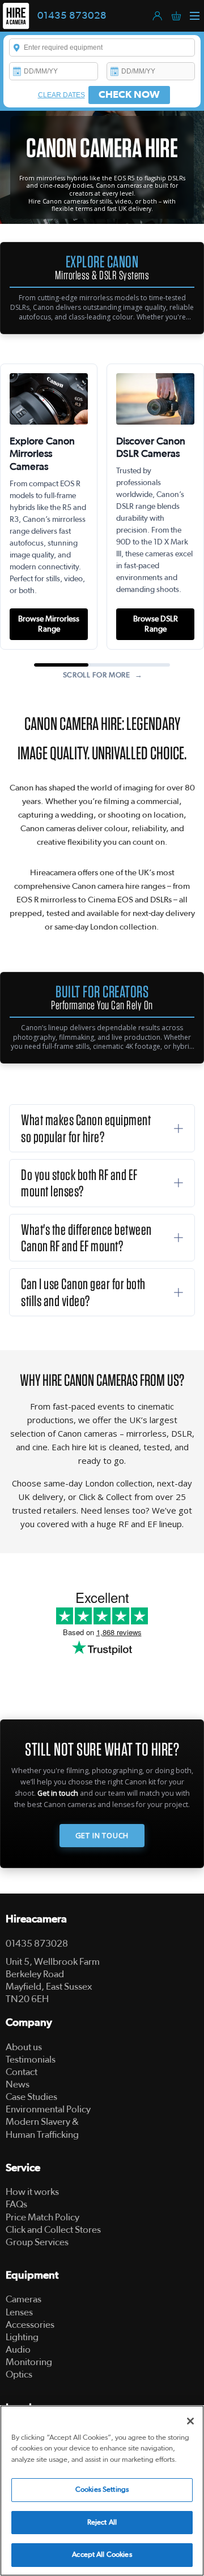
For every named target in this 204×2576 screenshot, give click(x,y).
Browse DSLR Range (156, 624)
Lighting (22, 2337)
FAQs (16, 2204)
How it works (32, 2192)
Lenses (19, 2312)
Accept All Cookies (102, 2555)
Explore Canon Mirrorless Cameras (42, 455)
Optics (19, 2374)
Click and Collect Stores (53, 2230)
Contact (22, 2072)
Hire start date (17, 71)
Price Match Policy (42, 2217)
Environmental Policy (48, 2109)
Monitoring (29, 2362)
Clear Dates (61, 95)
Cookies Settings (102, 2490)
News (18, 2084)
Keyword (17, 47)
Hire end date (114, 71)
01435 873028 (72, 16)
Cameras (24, 2299)
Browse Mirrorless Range (49, 624)
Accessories (30, 2325)
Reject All (102, 2523)
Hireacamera (36, 1919)
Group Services (37, 2242)
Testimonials (31, 2059)
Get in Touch (102, 1835)
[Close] (190, 2421)
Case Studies (31, 2097)
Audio (18, 2350)
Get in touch (58, 1793)
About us (24, 2047)
